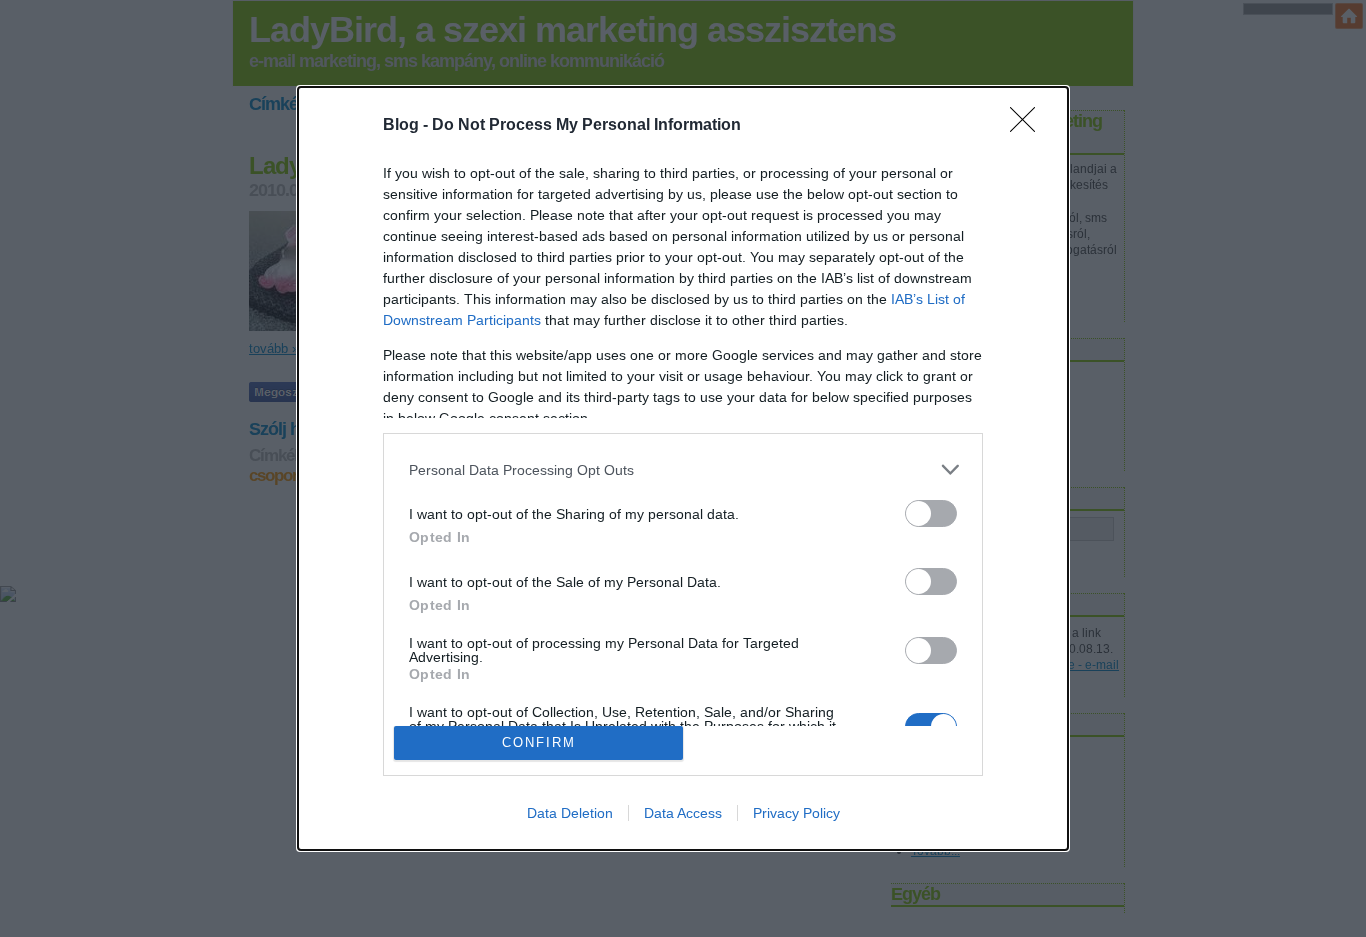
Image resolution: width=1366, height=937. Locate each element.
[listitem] (683, 469)
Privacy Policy (796, 813)
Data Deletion (570, 813)
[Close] (1029, 126)
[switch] (931, 513)
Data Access (683, 813)
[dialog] (683, 468)
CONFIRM (539, 742)
